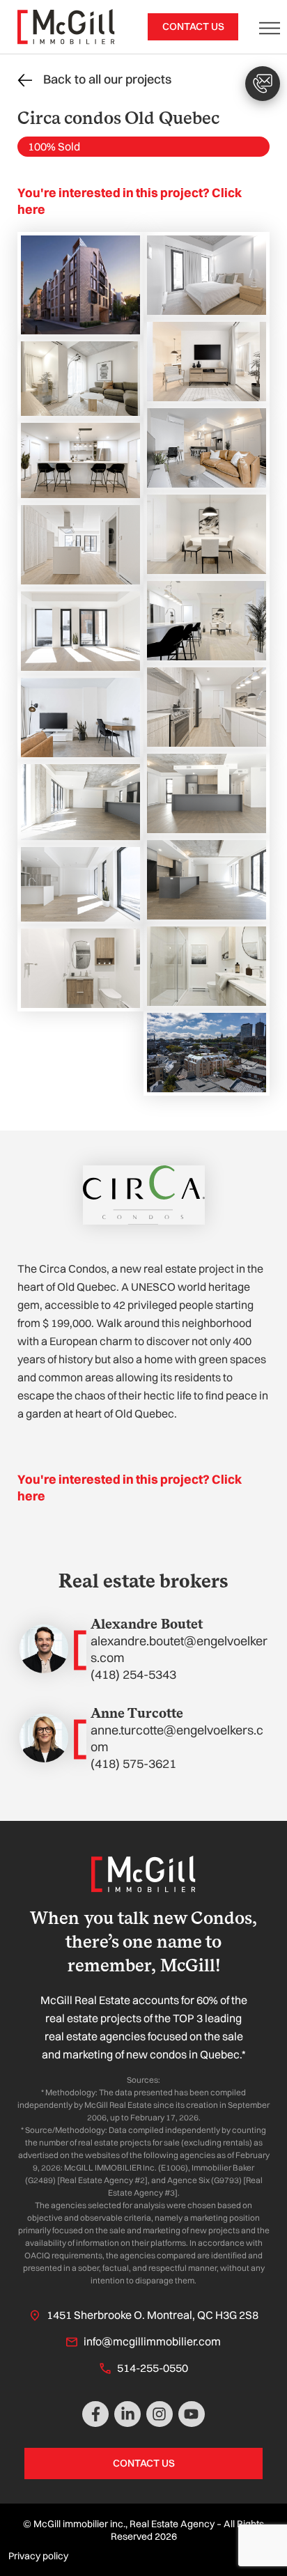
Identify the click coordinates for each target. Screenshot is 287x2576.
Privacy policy (38, 2556)
